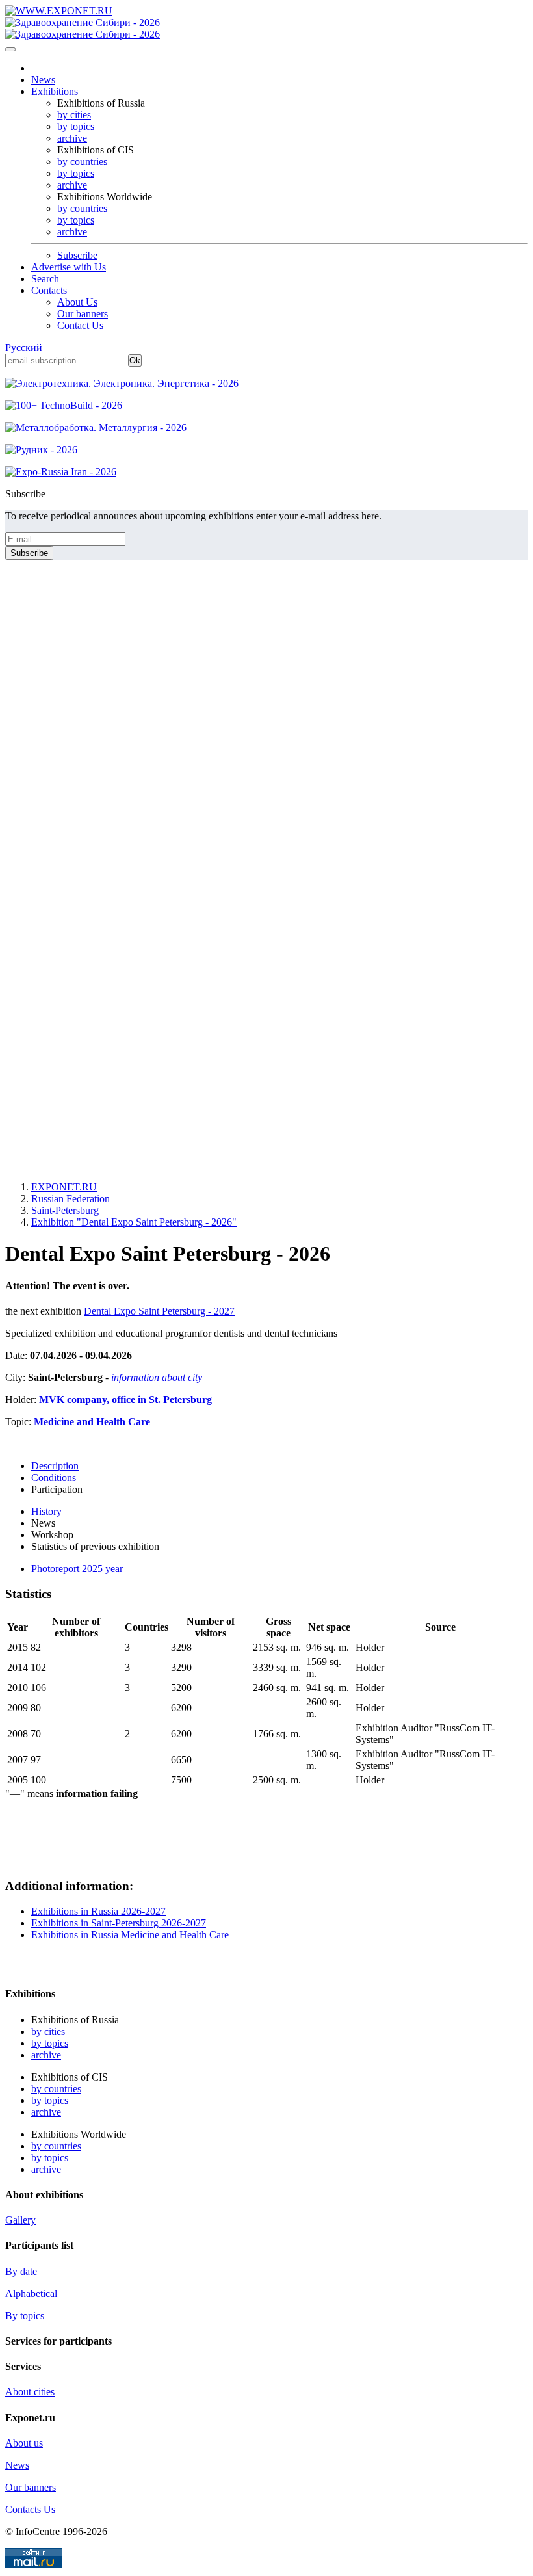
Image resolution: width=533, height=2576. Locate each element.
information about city (157, 1377)
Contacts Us (30, 2509)
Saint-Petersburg (65, 1210)
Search (45, 279)
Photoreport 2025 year (77, 1569)
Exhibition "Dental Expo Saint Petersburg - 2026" (134, 1222)
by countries (82, 162)
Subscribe (77, 255)
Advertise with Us (69, 267)
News (43, 80)
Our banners (83, 314)
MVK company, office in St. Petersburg (125, 1400)
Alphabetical (31, 2293)
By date (21, 2271)
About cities (30, 2392)
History (46, 1511)
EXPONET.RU (64, 1187)
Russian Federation (71, 1199)
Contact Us (80, 325)
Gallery (20, 2220)
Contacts (49, 290)
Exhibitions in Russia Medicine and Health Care (130, 1935)
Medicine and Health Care (92, 1422)
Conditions (54, 1478)
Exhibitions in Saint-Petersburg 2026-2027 (119, 1923)
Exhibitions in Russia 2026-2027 (98, 1911)
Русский (24, 348)
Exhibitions (55, 91)
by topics (76, 126)
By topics (25, 2316)
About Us (77, 302)
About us (24, 2443)
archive (72, 138)
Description (55, 1466)
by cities (74, 115)
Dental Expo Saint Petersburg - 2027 (159, 1311)
